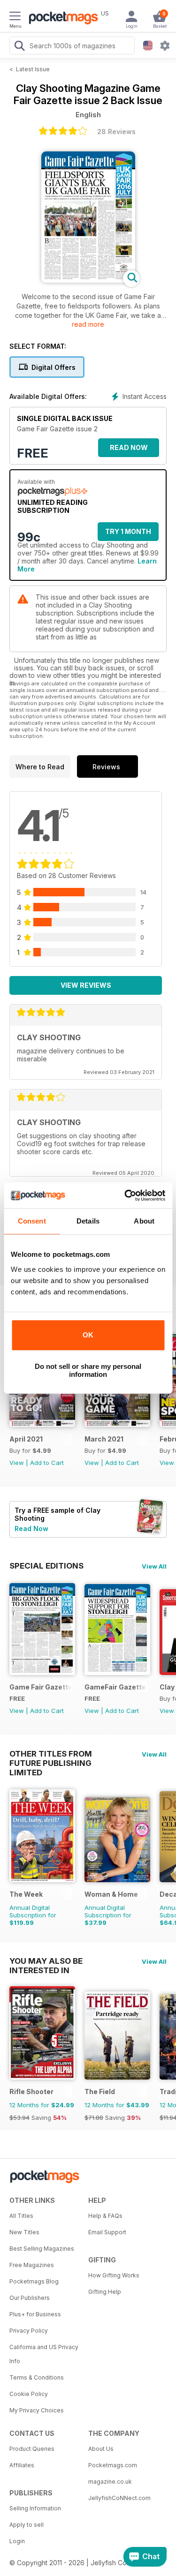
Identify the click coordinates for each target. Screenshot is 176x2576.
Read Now (129, 447)
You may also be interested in (46, 1961)
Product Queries (32, 2449)
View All (154, 1566)
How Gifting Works (114, 2275)
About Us (101, 2449)
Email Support (107, 2232)
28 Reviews (116, 131)
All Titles (21, 2216)
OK (88, 1335)
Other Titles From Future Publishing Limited (51, 1754)
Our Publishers (30, 2298)
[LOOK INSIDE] (88, 280)
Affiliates (22, 2465)
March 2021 (104, 1439)
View (17, 1463)
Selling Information (35, 2508)
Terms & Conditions (37, 2377)
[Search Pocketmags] (19, 47)
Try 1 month (128, 531)
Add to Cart (47, 1463)
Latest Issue (33, 69)
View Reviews (86, 985)
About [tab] (144, 1221)
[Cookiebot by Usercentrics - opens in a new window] (125, 1195)
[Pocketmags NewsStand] (61, 19)
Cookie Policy (29, 2394)
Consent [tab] (32, 1221)
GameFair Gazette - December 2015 (116, 1687)
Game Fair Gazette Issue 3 (41, 1687)
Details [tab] (88, 1221)
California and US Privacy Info (44, 2354)
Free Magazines (32, 2265)
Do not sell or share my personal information (88, 1370)
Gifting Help (105, 2292)
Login (17, 2541)
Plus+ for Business (35, 2314)
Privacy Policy (29, 2331)
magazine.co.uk (110, 2482)
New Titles (24, 2232)
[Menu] (15, 17)
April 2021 (26, 1439)
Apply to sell (27, 2525)
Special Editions (46, 1566)
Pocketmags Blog (34, 2281)
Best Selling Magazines (42, 2249)
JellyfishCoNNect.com (119, 2498)
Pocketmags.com (113, 2465)
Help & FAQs (105, 2216)
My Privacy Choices (37, 2410)
